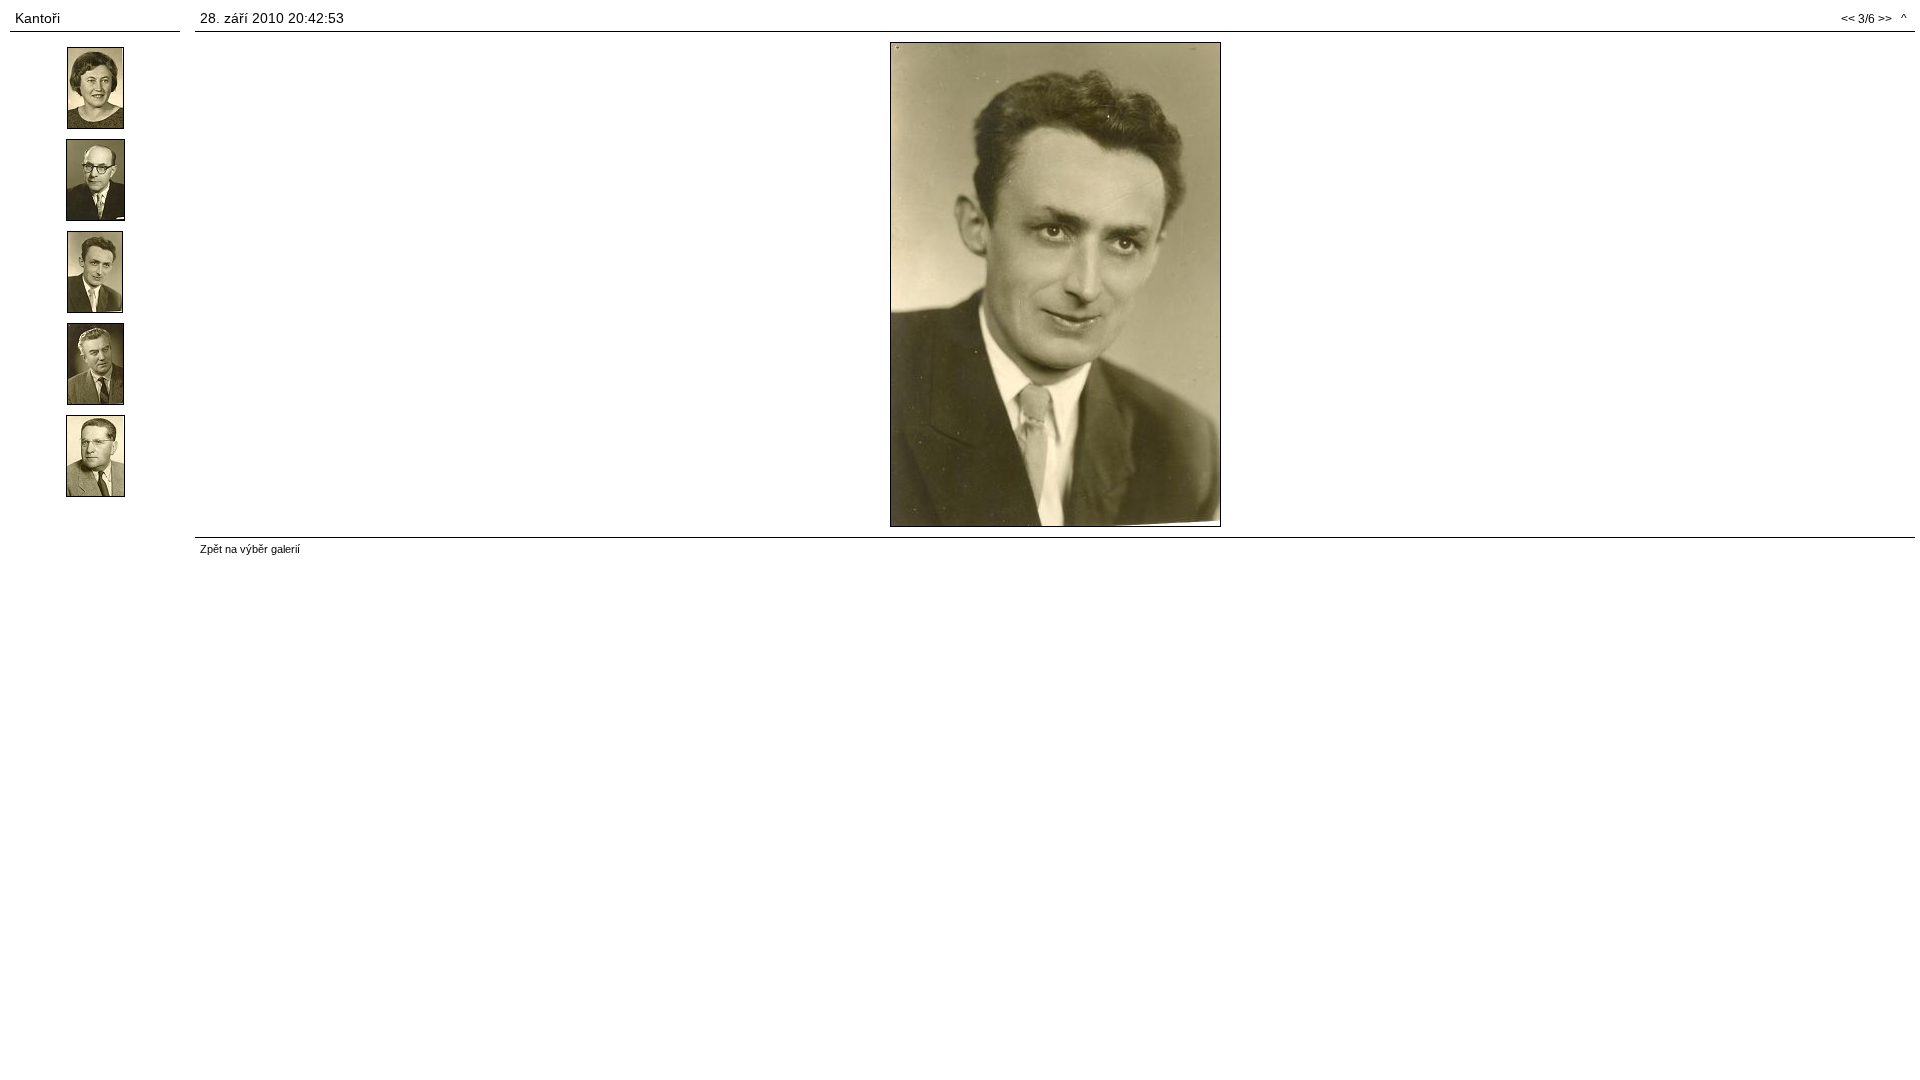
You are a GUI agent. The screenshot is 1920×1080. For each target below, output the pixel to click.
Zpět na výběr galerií (250, 549)
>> (1885, 19)
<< (1848, 19)
